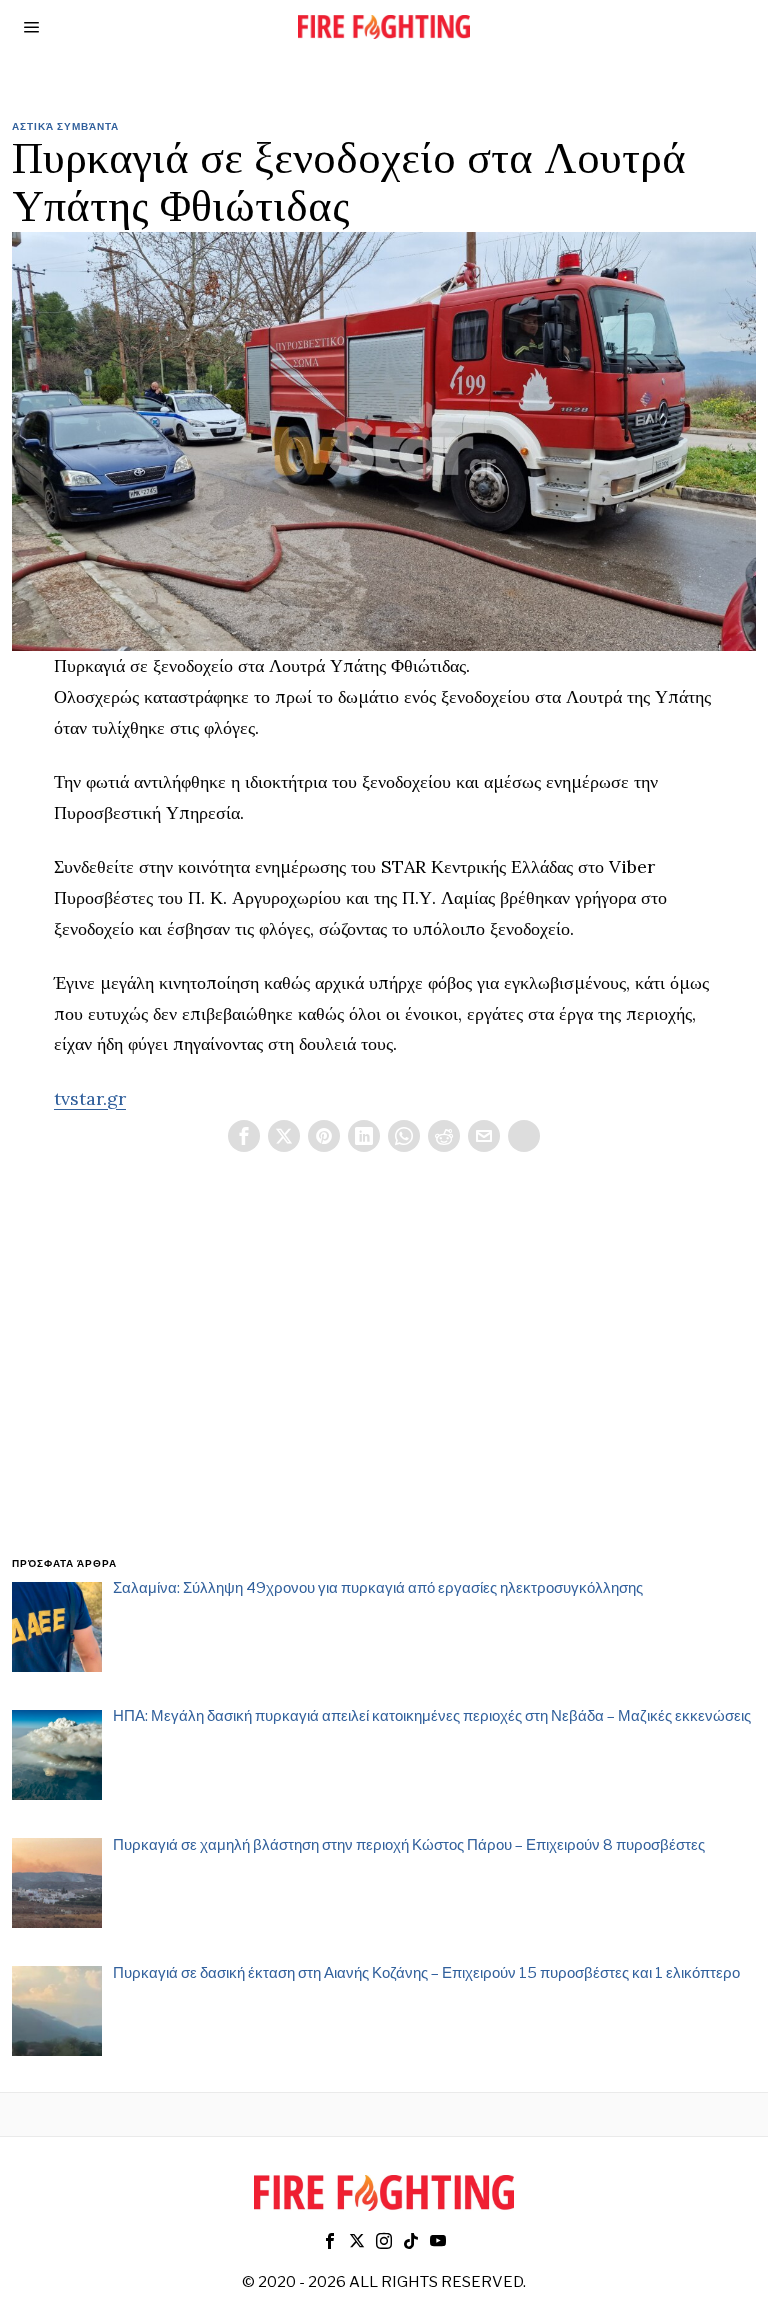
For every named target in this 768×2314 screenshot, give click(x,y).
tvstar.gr (90, 1098)
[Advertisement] (384, 1378)
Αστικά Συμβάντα (65, 126)
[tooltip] (244, 1136)
